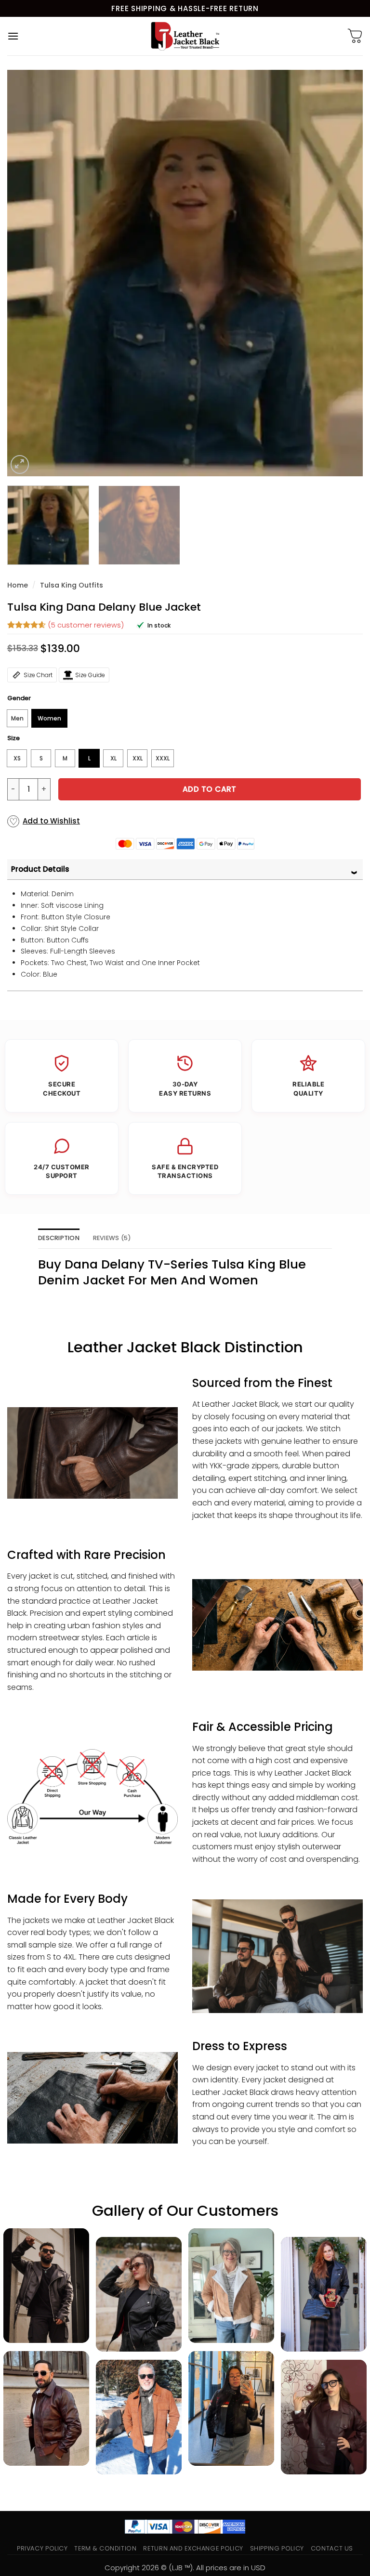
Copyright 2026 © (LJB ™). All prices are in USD (185, 2568)
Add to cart (210, 789)
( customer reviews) (86, 625)
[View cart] (355, 36)
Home (18, 585)
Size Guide (90, 675)
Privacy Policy (42, 2548)
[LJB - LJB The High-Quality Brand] (185, 36)
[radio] (17, 718)
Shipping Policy (277, 2548)
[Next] (344, 273)
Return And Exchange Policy (193, 2548)
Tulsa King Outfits (72, 585)
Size (13, 738)
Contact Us (332, 2548)
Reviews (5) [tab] (112, 1238)
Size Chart (38, 675)
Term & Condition (105, 2548)
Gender (19, 698)
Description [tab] (59, 1238)
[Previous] (26, 273)
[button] (13, 36)
